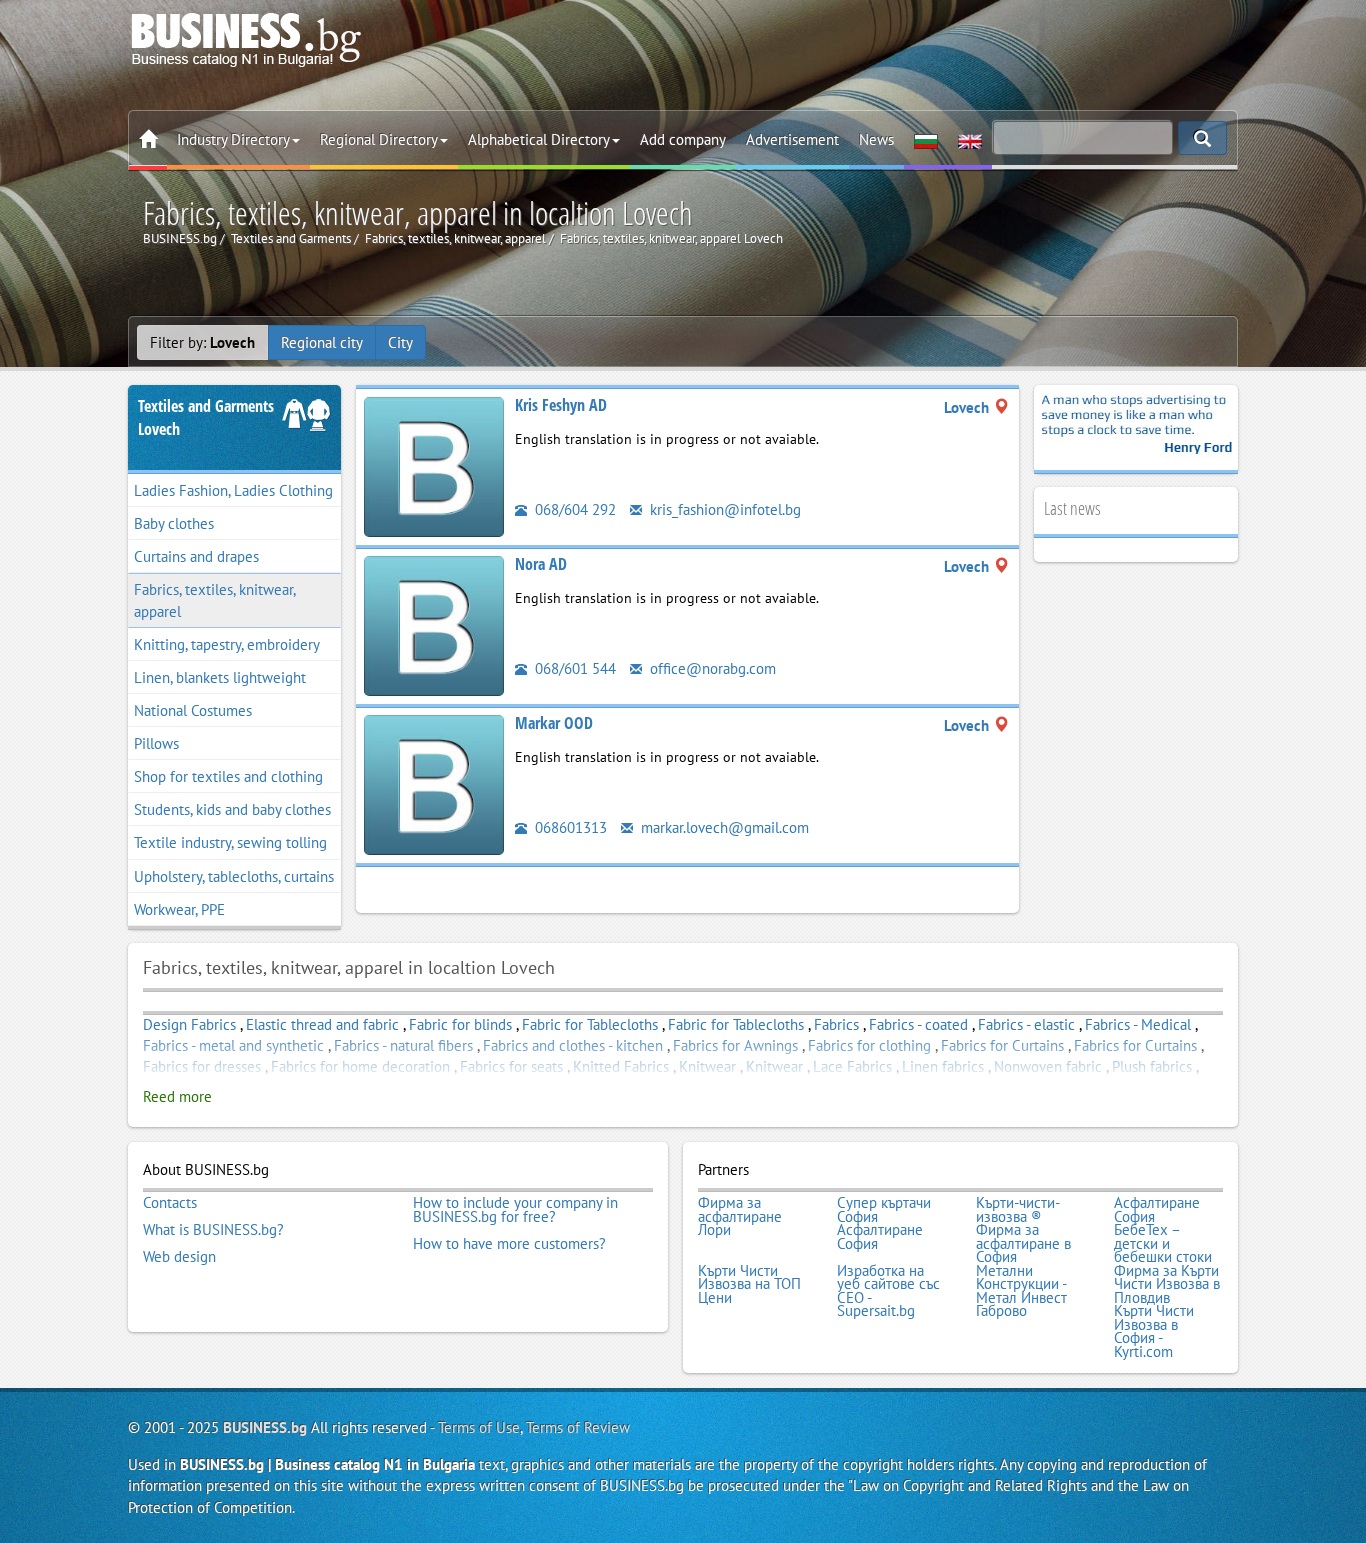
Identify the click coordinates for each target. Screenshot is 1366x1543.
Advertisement (792, 139)
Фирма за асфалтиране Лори (740, 1216)
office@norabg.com (711, 668)
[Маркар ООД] (434, 783)
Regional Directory (379, 139)
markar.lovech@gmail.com (723, 827)
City (400, 342)
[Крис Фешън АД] (434, 465)
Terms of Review (578, 1427)
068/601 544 (573, 668)
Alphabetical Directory (539, 139)
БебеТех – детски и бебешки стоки (1163, 1243)
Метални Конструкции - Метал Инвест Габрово (1021, 1291)
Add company (683, 139)
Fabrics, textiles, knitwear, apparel (215, 600)
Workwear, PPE (179, 909)
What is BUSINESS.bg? (213, 1230)
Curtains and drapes (196, 556)
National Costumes (193, 710)
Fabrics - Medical (1138, 1024)
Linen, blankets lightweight (220, 677)
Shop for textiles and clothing (228, 776)
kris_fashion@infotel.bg (723, 509)
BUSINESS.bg (265, 1427)
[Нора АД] (434, 624)
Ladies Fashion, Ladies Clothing (233, 490)
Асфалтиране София (1157, 1209)
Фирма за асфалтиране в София (1023, 1243)
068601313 (569, 827)
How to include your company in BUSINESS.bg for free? (515, 1209)
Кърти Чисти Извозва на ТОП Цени (749, 1284)
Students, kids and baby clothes (232, 809)
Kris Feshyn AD (561, 405)
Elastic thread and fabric (322, 1024)
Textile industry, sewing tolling (230, 842)
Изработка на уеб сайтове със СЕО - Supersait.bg (888, 1291)
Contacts (170, 1203)
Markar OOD (554, 723)
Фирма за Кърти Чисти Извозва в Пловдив (1167, 1284)
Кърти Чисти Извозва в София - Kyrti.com (1154, 1331)
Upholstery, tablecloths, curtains (234, 876)
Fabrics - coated (918, 1024)
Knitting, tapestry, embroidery (227, 644)
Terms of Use (479, 1427)
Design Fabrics (189, 1024)
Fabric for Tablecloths (590, 1024)
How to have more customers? (509, 1244)
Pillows (156, 743)
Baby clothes (174, 523)
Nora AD (541, 564)
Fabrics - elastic (1026, 1024)
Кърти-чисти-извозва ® (1018, 1209)
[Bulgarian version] (926, 140)
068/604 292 (573, 509)
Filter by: (202, 342)
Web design (179, 1257)
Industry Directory (233, 139)
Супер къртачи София (884, 1209)
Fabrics (836, 1024)
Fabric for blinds (460, 1024)
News (876, 139)
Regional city (322, 342)
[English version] (970, 140)
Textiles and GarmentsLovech (206, 417)
